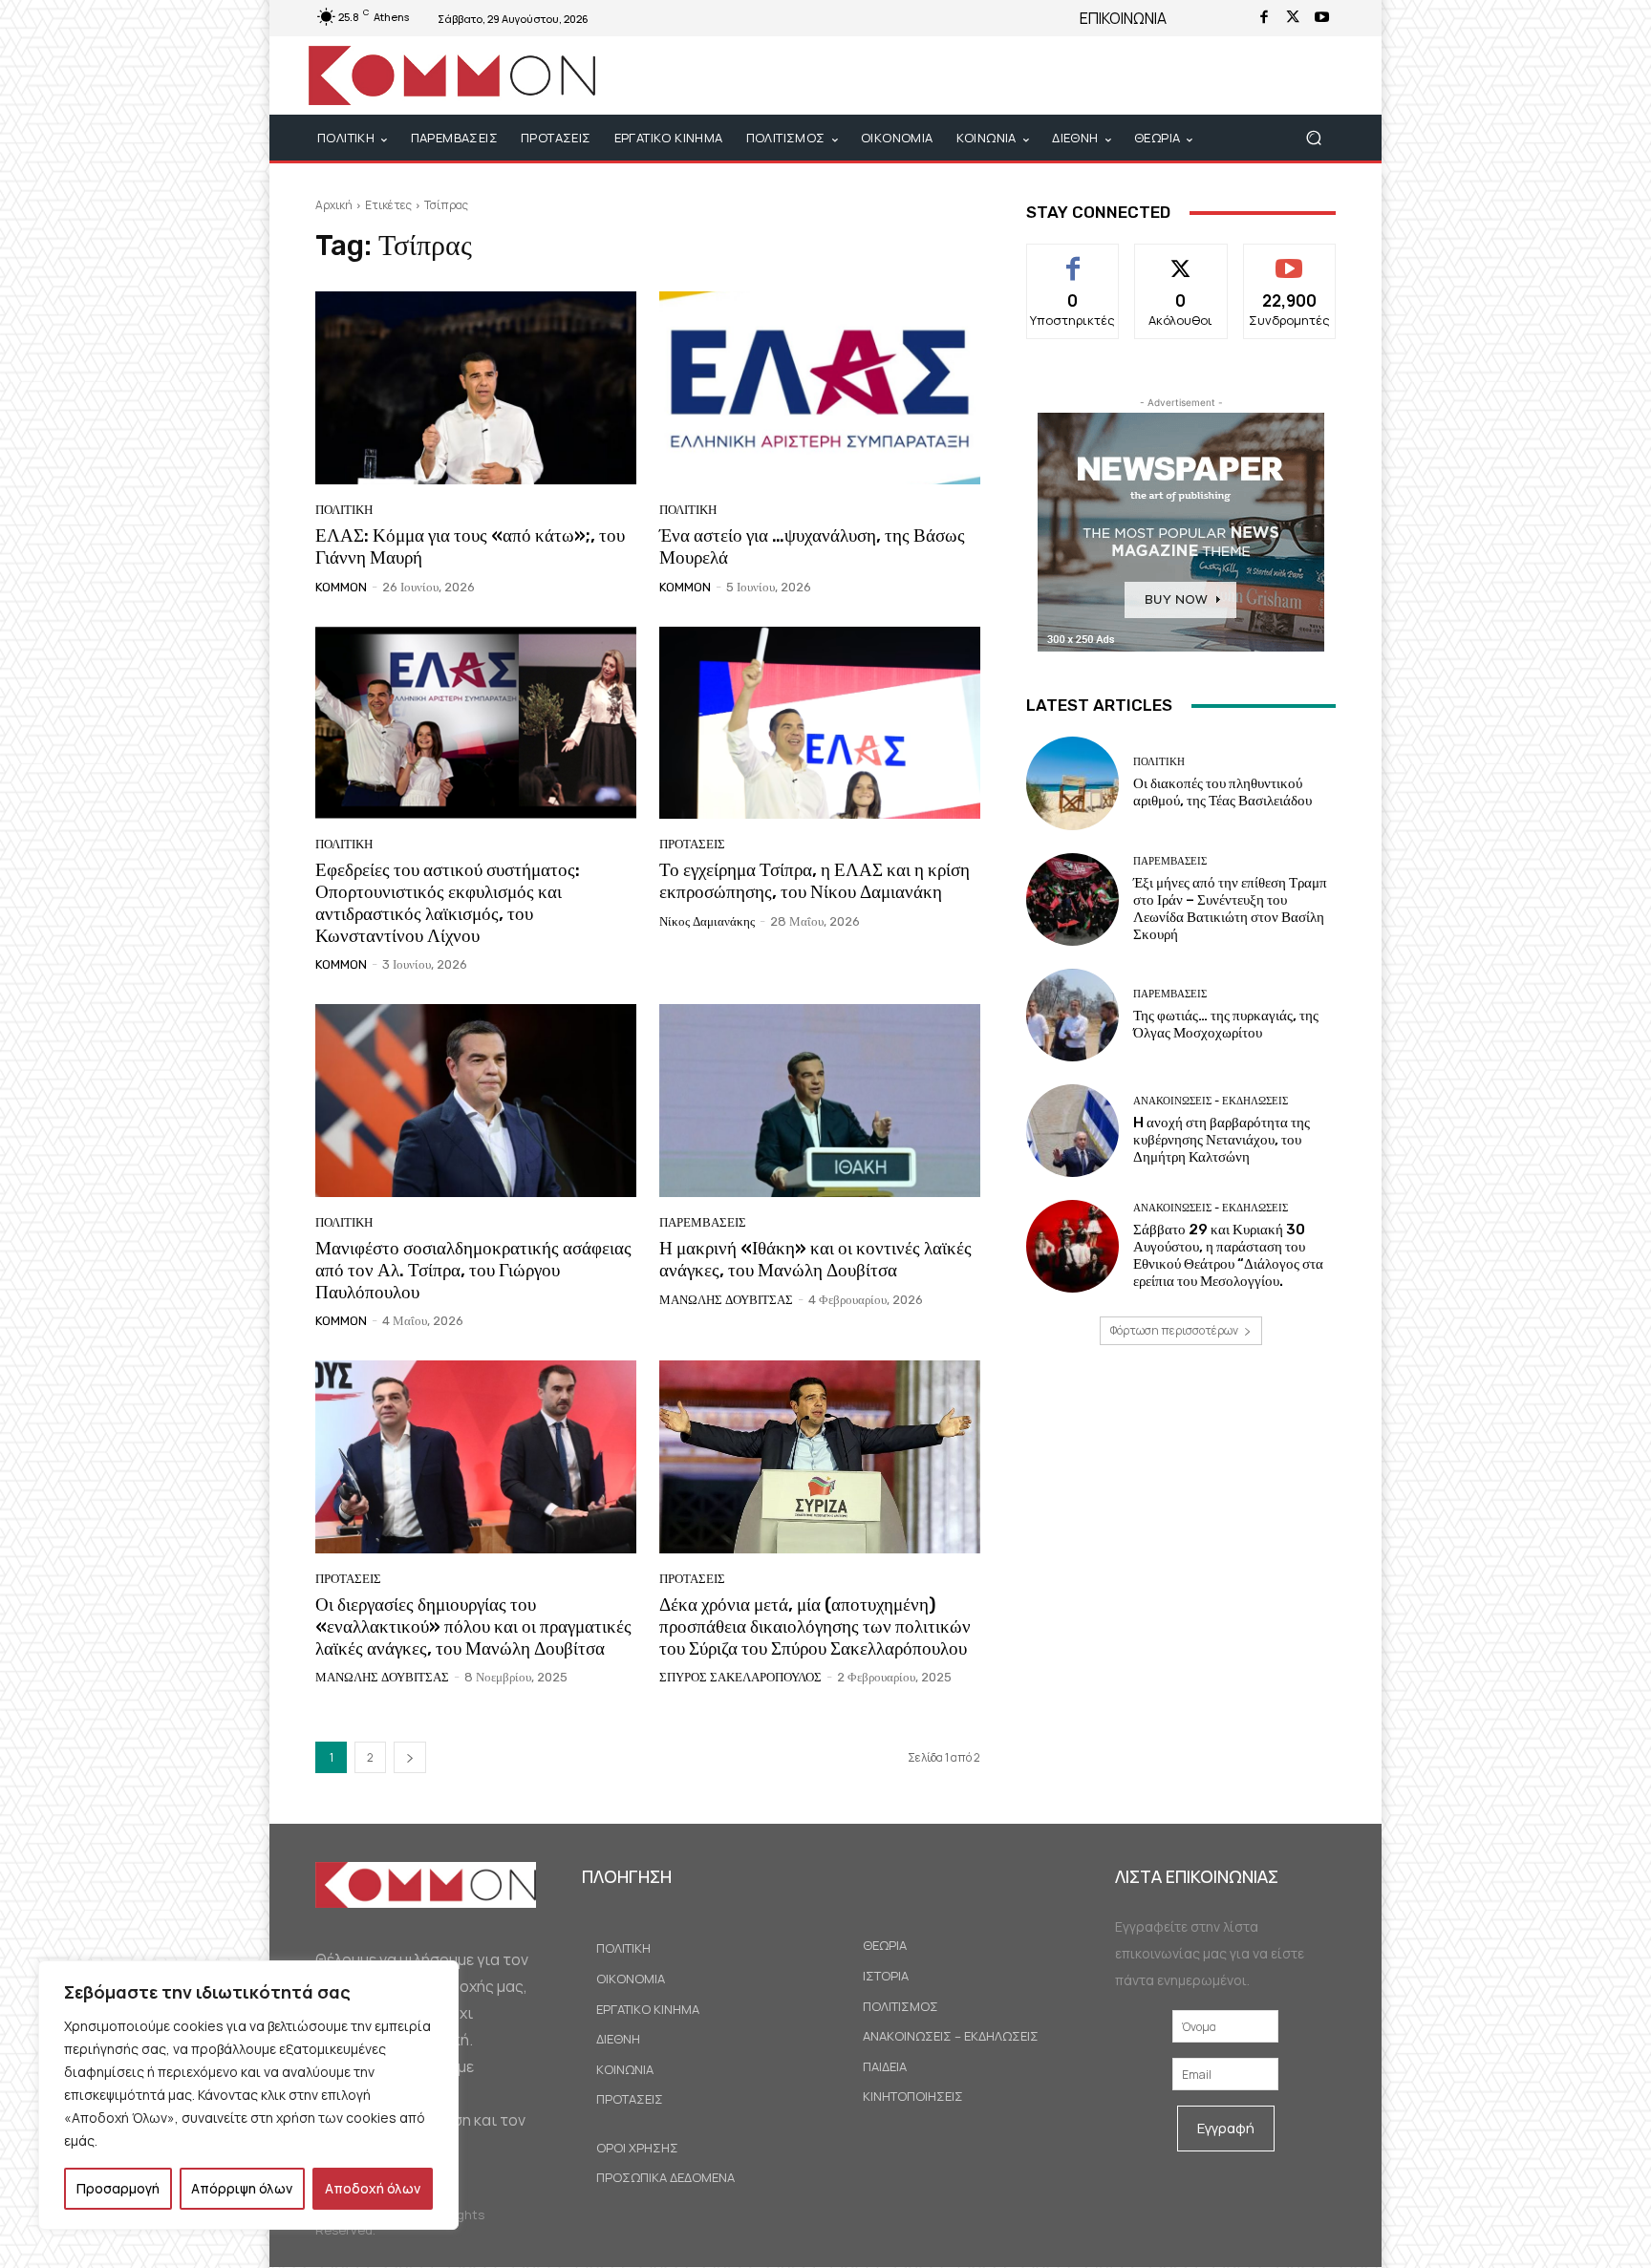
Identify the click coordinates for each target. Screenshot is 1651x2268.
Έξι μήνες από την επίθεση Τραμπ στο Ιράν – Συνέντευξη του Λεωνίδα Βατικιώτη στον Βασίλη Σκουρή (1230, 909)
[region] (248, 2095)
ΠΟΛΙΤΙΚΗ (344, 510)
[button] (1313, 138)
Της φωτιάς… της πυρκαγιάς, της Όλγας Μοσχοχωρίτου (1226, 1024)
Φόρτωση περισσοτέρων (1174, 1330)
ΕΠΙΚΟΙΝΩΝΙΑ (1123, 18)
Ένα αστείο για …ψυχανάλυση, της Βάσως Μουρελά (812, 546)
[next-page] (410, 1757)
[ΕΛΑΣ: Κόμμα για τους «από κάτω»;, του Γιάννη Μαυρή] (476, 388)
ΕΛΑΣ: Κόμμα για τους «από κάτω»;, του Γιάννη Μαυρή (470, 546)
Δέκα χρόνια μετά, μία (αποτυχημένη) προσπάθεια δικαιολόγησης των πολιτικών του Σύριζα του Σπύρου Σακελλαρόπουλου (815, 1626)
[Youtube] (1321, 18)
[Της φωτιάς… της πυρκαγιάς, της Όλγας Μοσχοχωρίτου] (1072, 1015)
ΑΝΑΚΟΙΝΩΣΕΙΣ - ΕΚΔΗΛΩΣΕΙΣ (1211, 1101)
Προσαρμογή (118, 2188)
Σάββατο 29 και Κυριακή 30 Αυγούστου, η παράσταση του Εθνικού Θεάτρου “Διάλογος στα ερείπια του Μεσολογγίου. (1228, 1255)
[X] (1293, 18)
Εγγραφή (1226, 2128)
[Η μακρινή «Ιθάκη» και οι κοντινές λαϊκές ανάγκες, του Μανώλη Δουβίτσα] (820, 1101)
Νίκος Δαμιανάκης (707, 921)
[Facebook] (1264, 18)
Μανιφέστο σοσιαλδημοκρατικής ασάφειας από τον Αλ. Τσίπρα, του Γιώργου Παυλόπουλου (473, 1270)
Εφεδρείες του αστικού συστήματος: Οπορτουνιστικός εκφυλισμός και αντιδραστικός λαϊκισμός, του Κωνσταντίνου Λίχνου (448, 902)
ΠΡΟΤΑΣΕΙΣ (692, 844)
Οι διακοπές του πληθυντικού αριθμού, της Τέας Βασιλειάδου (1222, 792)
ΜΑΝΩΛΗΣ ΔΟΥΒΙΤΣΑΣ (726, 1300)
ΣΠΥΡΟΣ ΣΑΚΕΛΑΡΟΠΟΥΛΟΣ (740, 1677)
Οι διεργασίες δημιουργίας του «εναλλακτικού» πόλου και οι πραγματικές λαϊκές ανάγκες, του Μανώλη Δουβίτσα (473, 1626)
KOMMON (341, 587)
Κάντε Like (1073, 258)
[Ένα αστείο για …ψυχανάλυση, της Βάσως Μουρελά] (820, 388)
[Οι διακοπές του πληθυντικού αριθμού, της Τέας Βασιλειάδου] (1072, 783)
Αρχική (334, 205)
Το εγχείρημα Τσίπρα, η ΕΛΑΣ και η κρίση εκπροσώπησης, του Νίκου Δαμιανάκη (815, 881)
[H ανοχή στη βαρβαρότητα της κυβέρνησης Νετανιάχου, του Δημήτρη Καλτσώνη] (1072, 1131)
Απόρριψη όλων (242, 2188)
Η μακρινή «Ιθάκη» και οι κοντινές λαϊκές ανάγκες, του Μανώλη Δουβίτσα (815, 1259)
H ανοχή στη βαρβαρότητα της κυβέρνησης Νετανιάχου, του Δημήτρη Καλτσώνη (1222, 1140)
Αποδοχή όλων (373, 2188)
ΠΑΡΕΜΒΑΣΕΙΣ (703, 1222)
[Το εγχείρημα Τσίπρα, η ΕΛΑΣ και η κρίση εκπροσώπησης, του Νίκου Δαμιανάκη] (820, 723)
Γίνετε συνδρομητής (1289, 266)
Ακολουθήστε (1181, 258)
